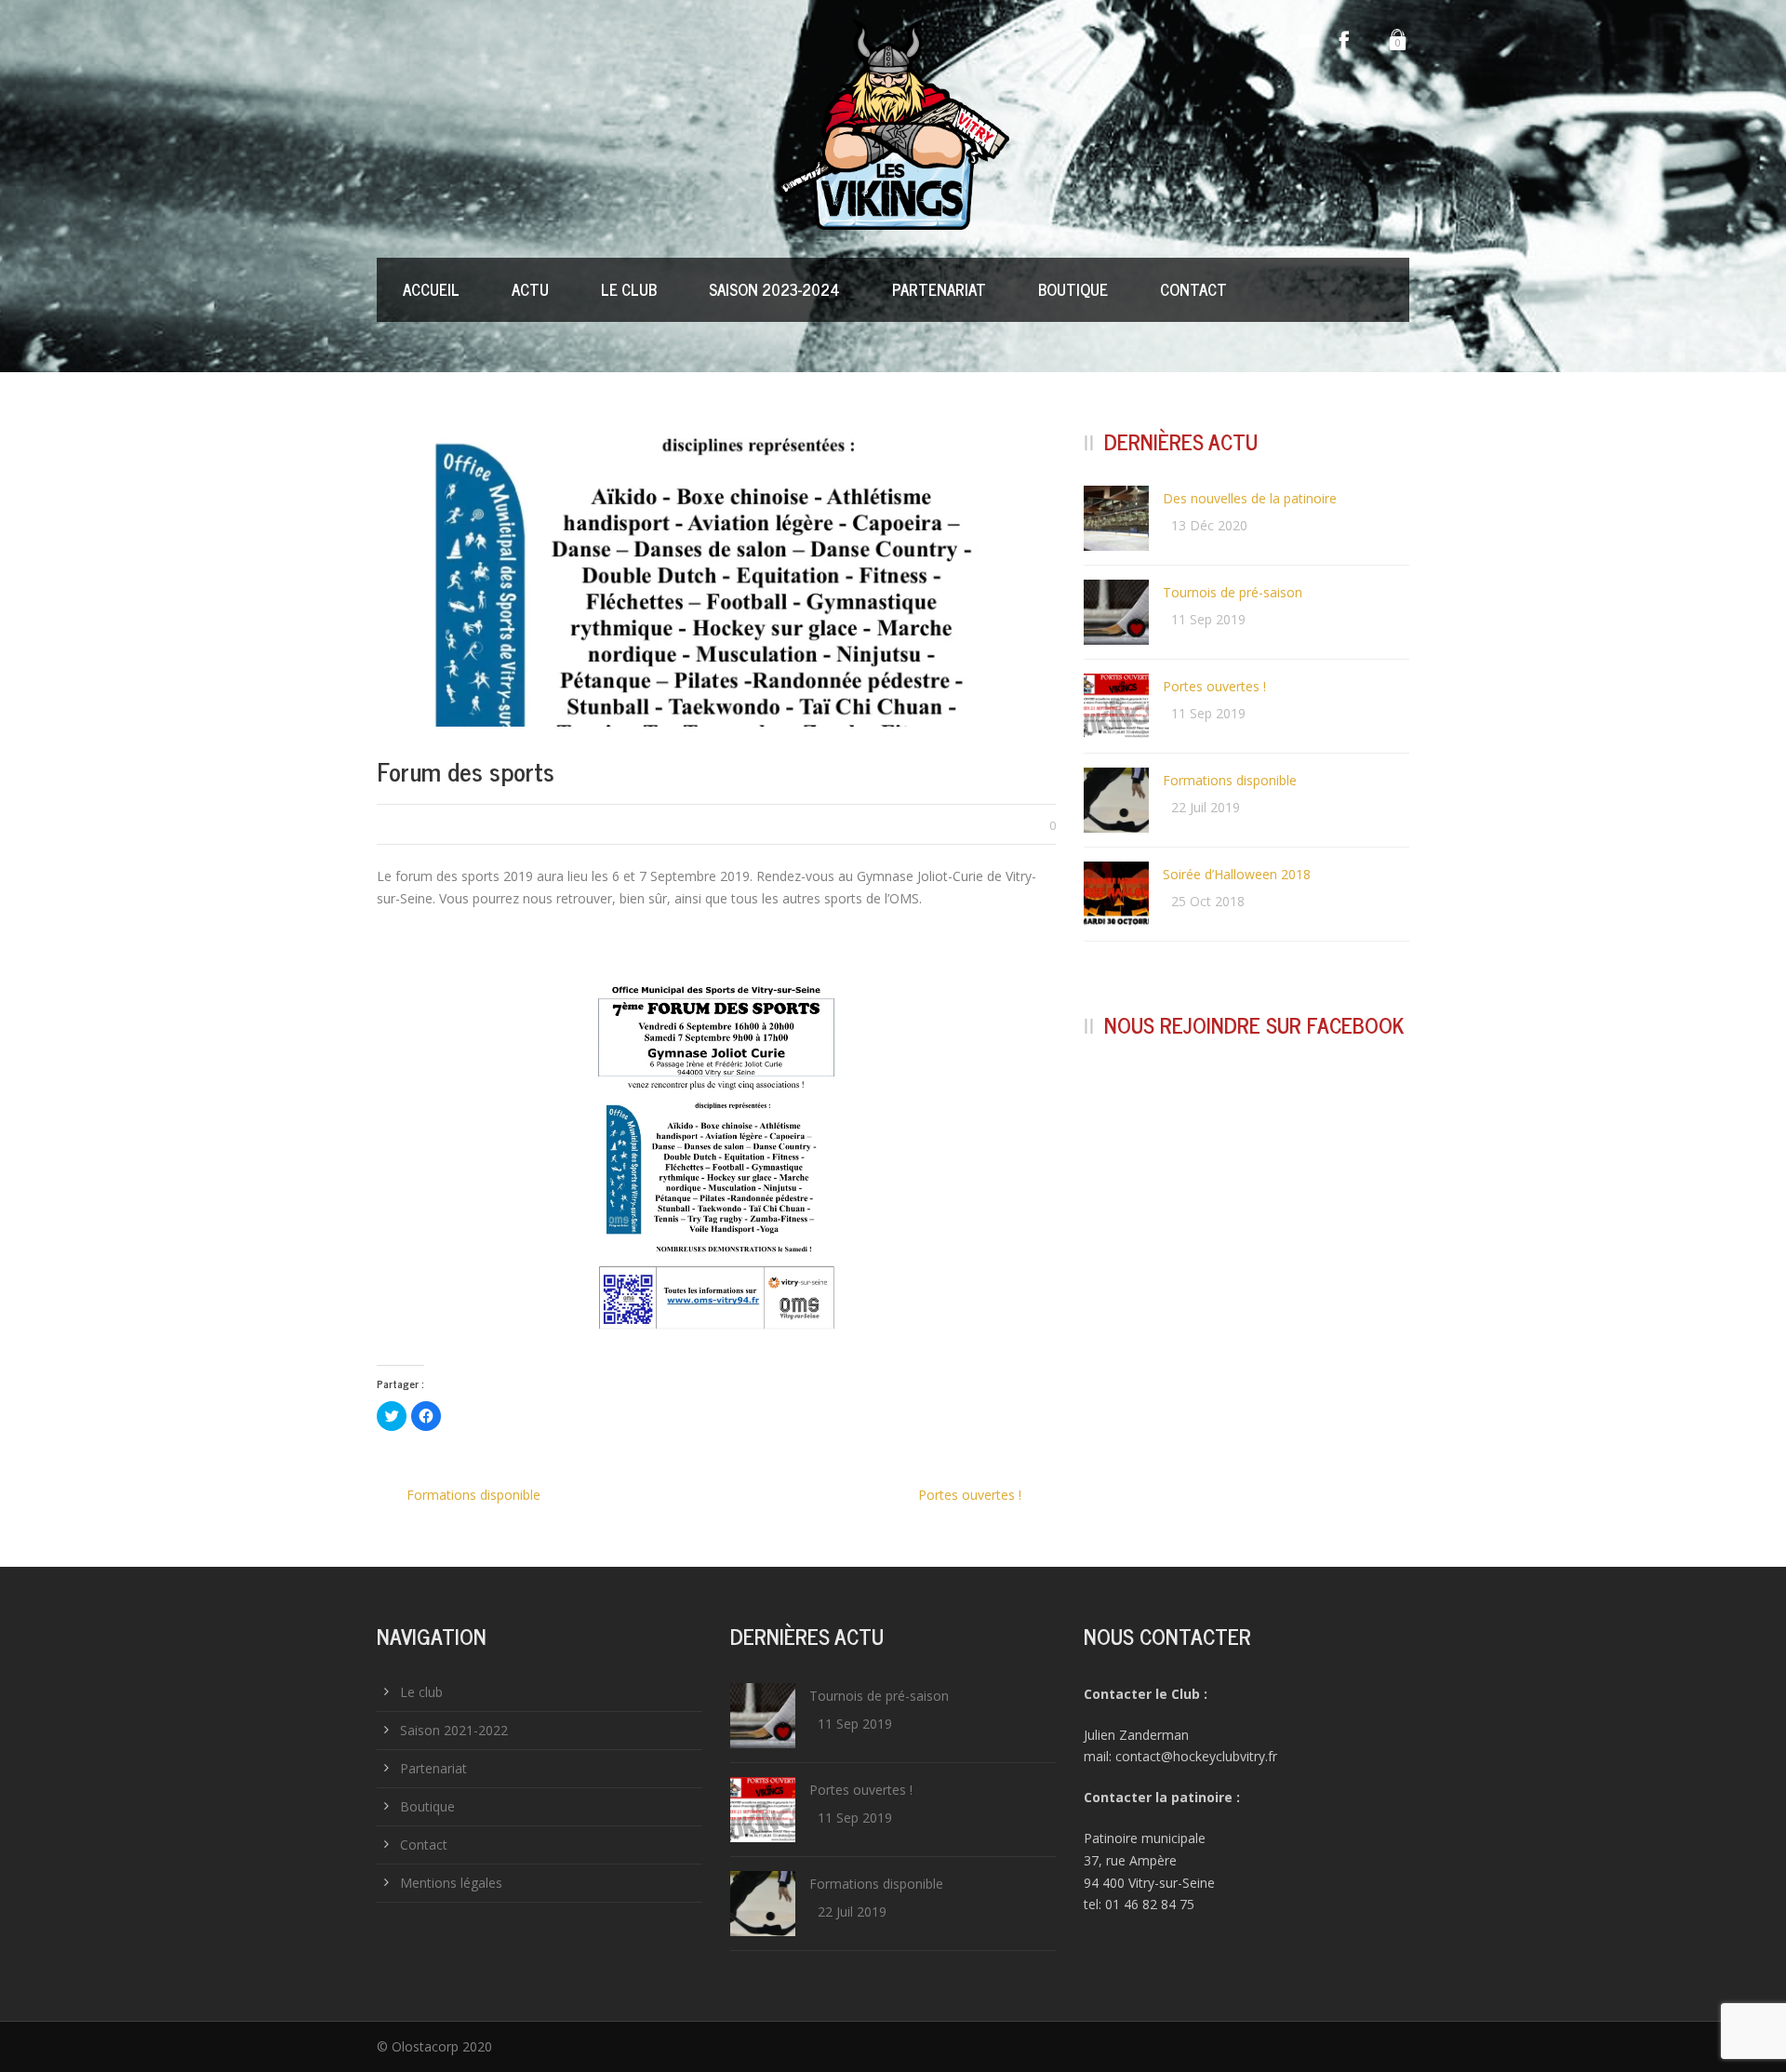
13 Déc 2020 (1209, 525)
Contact (1193, 289)
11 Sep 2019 (1208, 619)
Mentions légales (451, 1883)
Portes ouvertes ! (1214, 686)
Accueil (431, 289)
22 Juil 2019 (1206, 807)
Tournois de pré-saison (1233, 592)
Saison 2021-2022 (454, 1730)
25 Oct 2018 (1208, 901)
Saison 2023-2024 (774, 289)
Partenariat (939, 289)
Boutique (1073, 289)
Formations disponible (1230, 780)
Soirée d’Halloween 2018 (1237, 874)
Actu (530, 289)
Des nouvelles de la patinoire (1250, 498)
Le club (629, 289)
